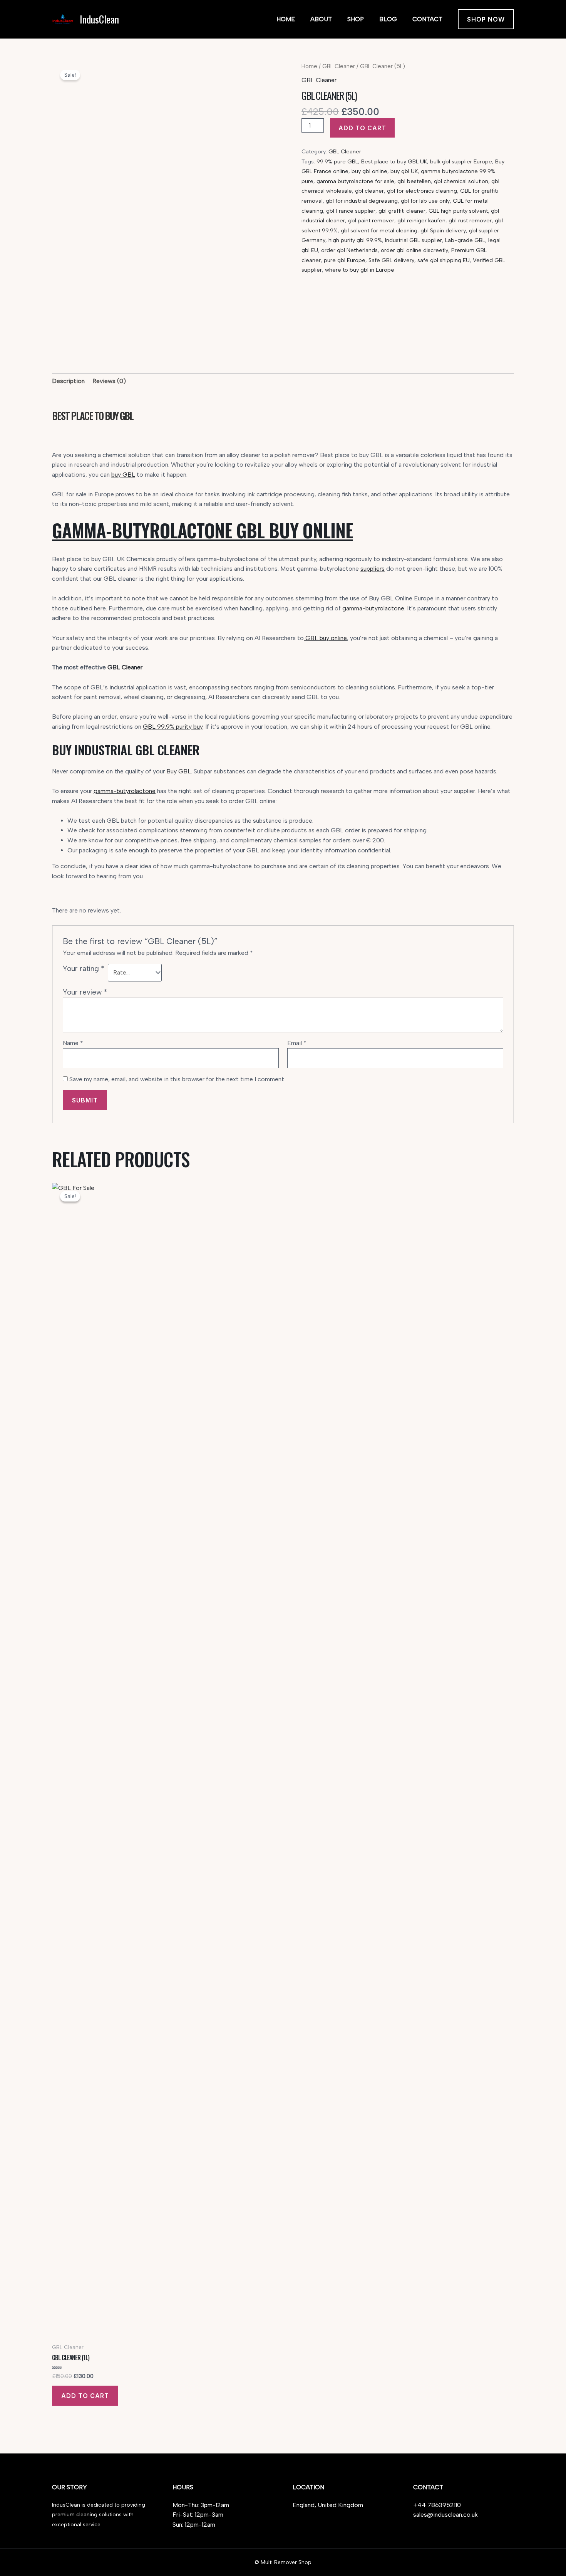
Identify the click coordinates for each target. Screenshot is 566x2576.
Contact (427, 19)
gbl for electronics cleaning (422, 191)
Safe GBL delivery (391, 260)
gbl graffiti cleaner (402, 211)
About (321, 19)
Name (73, 1043)
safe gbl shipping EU (444, 260)
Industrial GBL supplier (414, 240)
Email (297, 1043)
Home (286, 19)
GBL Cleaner (339, 66)
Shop (356, 19)
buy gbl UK (404, 171)
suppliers (373, 569)
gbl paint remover (371, 220)
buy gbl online (369, 171)
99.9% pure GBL (337, 161)
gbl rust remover (470, 220)
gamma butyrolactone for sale (355, 181)
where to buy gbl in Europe (360, 270)
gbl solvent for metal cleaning (379, 230)
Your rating (84, 969)
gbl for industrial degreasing (362, 201)
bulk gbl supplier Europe (461, 161)
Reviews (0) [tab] (109, 381)
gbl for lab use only (425, 201)
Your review (85, 992)
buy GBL (123, 475)
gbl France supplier (351, 211)
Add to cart (362, 128)
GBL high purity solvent (458, 211)
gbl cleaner (369, 191)
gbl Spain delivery (443, 230)
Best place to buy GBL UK (394, 161)
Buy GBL (179, 771)
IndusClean (99, 19)
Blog (388, 19)
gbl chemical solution (461, 181)
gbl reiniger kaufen (421, 220)
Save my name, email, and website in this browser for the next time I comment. (177, 1079)
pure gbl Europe (345, 260)
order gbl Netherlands (349, 250)
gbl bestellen (414, 181)
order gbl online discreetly (414, 250)
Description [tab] (68, 381)
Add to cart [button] (85, 2396)
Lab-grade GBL (465, 240)
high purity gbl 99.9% (355, 240)
